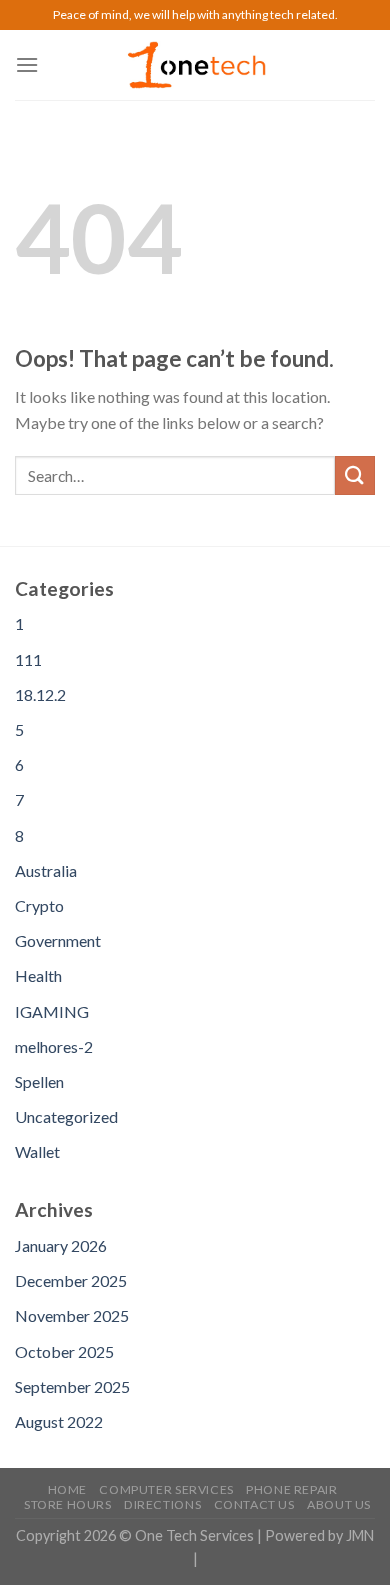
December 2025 (71, 1280)
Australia (46, 870)
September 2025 (72, 1386)
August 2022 (59, 1421)
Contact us (254, 1504)
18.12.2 (40, 694)
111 (28, 659)
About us (339, 1504)
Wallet (37, 1151)
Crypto (39, 905)
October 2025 (64, 1351)
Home (67, 1489)
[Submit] (355, 475)
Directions (162, 1504)
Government (58, 940)
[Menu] (27, 64)
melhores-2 (54, 1046)
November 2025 (72, 1315)
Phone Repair (291, 1489)
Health (38, 975)
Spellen (39, 1081)
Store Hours (68, 1504)
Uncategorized (66, 1116)
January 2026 (61, 1245)
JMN (360, 1535)
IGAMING (52, 1011)
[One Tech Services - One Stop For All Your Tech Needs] (195, 65)
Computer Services (166, 1489)
